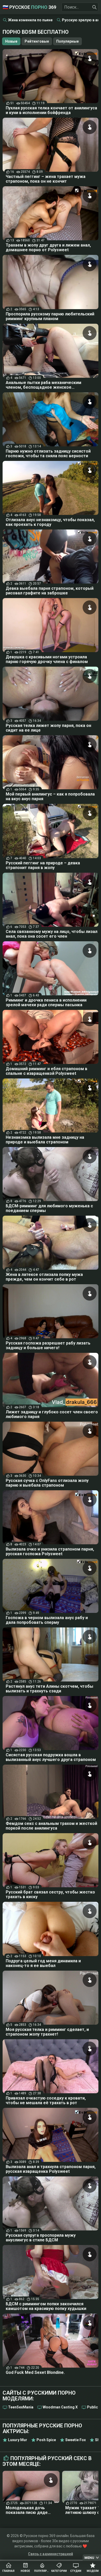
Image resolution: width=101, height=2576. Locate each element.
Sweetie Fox (75, 2440)
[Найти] (95, 7)
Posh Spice (46, 2440)
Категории (59, 2571)
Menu (89, 2558)
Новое (25, 2571)
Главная (8, 2571)
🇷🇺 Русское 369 (29, 7)
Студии (76, 2571)
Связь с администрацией (51, 2554)
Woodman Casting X (60, 2407)
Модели (93, 2571)
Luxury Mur (18, 2440)
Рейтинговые (37, 41)
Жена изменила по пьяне (30, 20)
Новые (11, 41)
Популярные (67, 41)
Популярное (42, 2571)
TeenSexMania (21, 2407)
